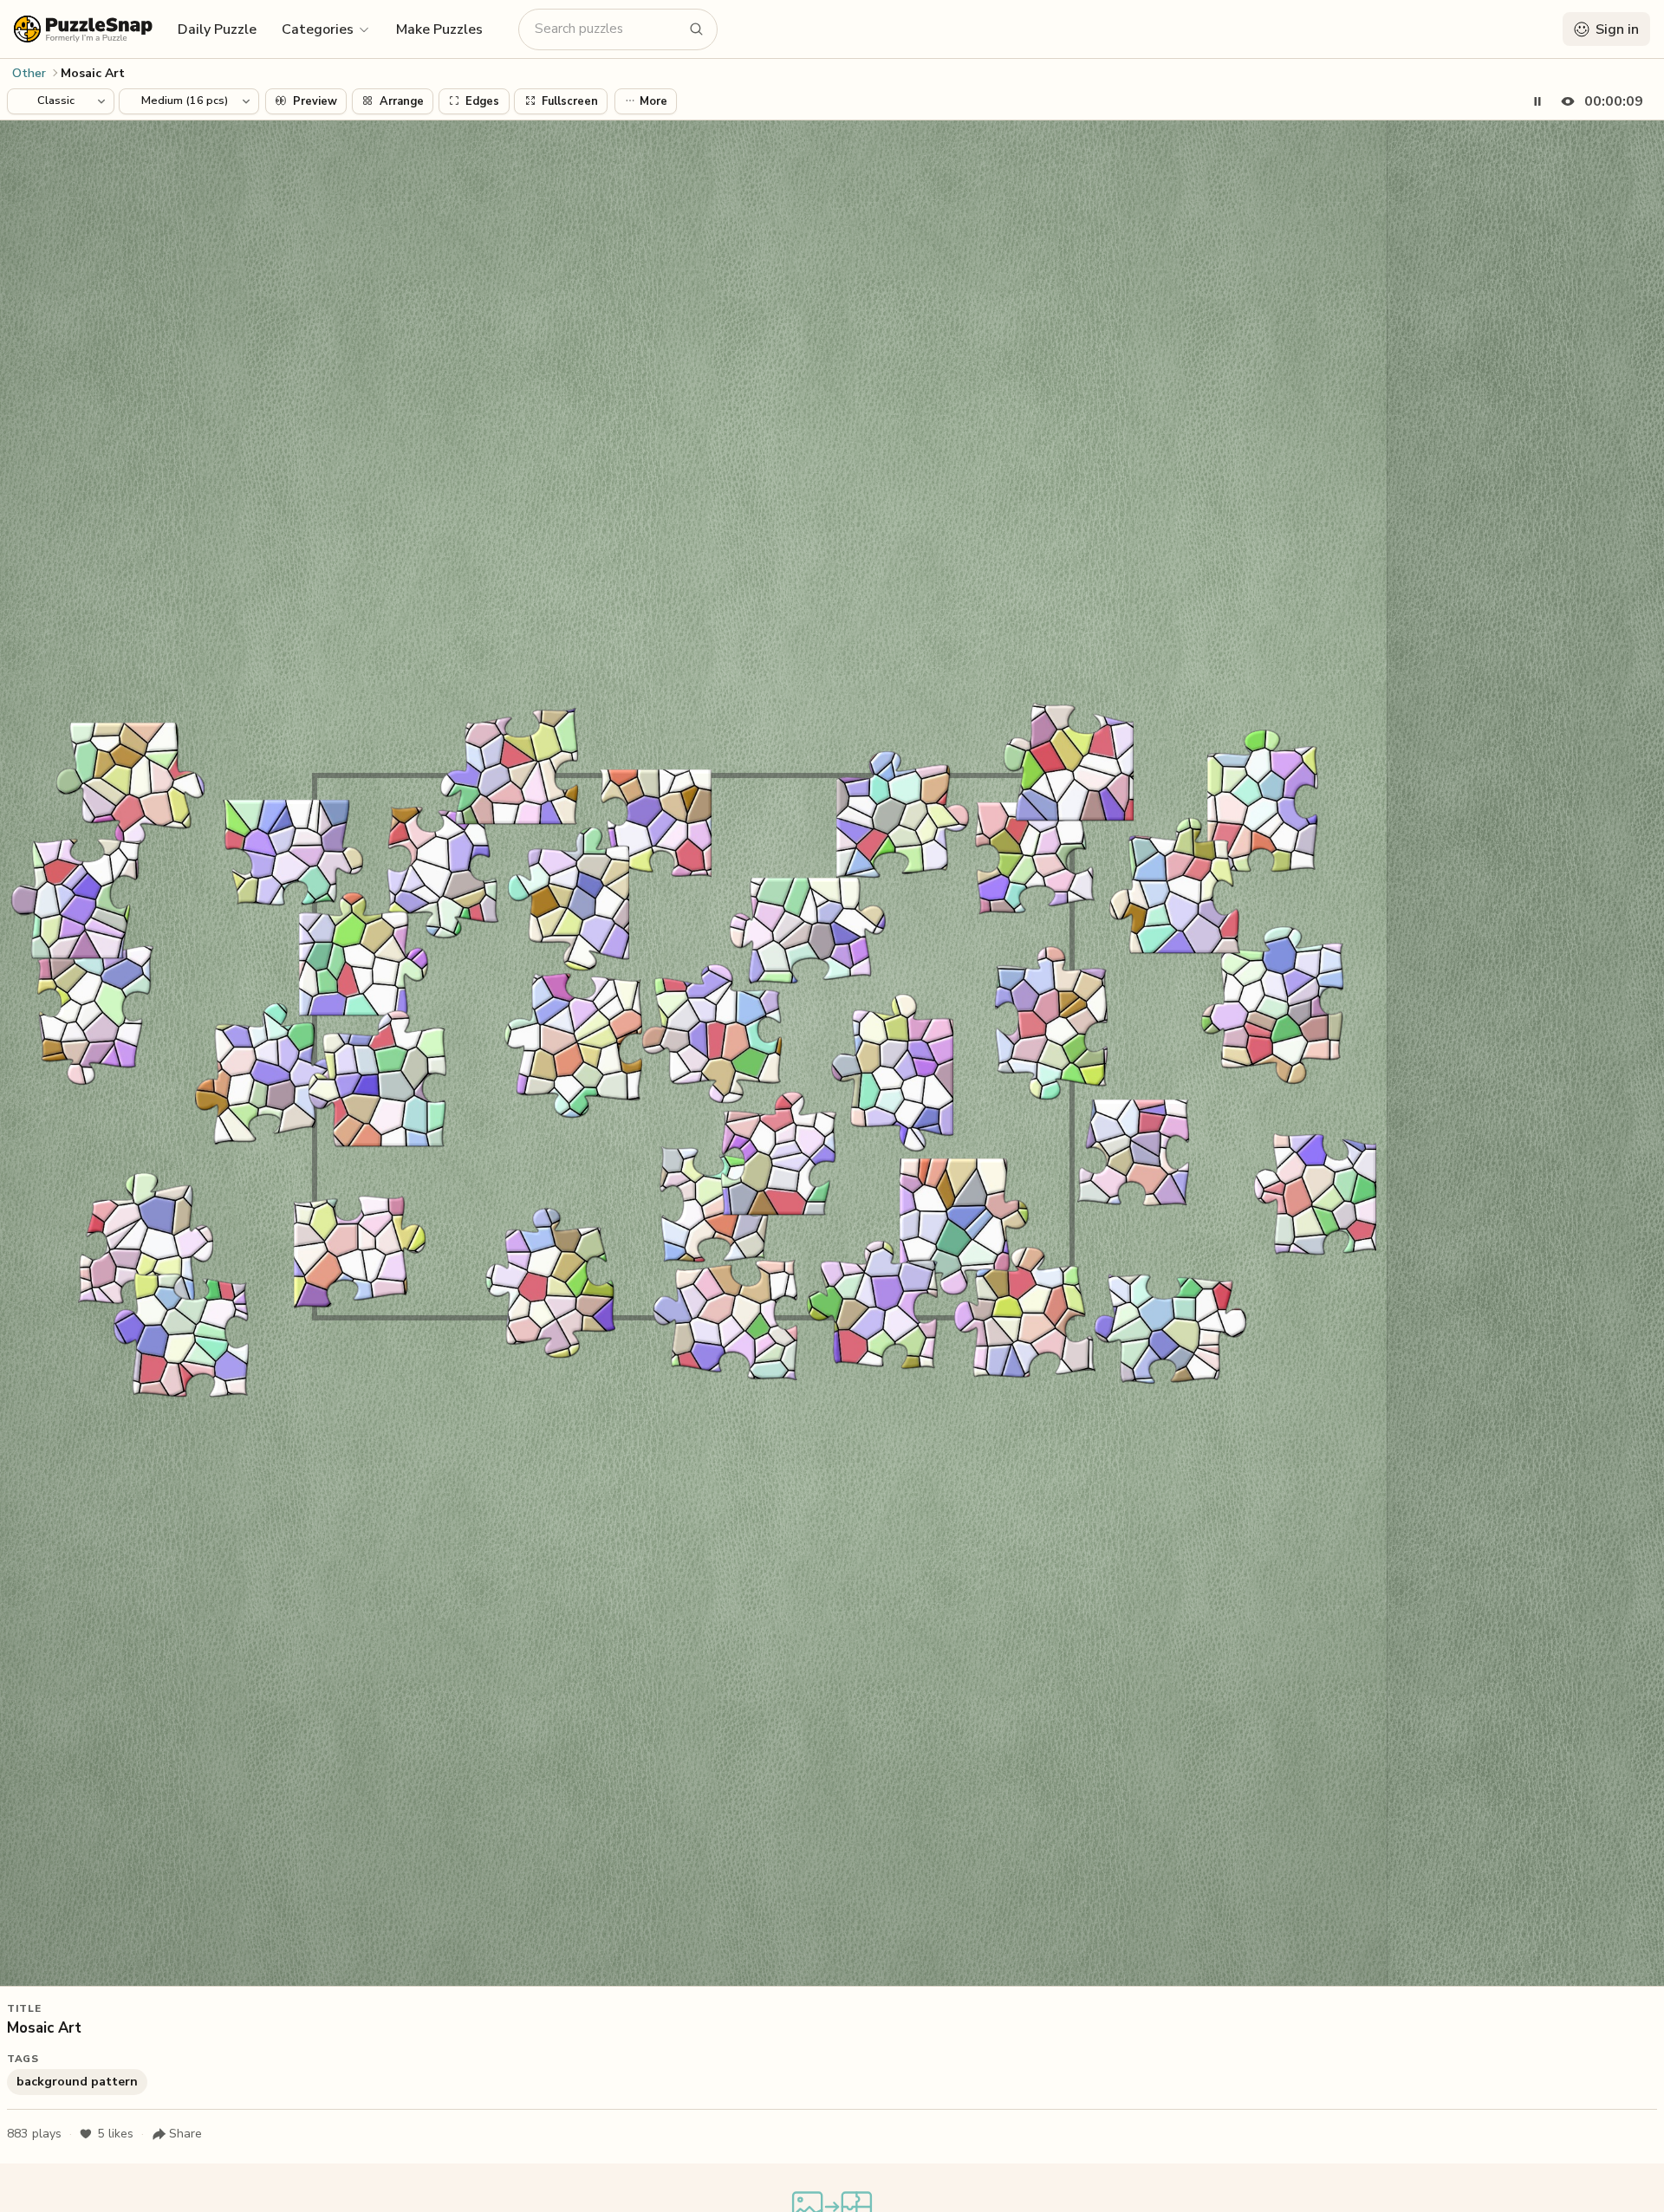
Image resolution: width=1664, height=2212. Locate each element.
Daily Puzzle (217, 29)
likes (115, 2134)
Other (29, 73)
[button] (326, 29)
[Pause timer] (1537, 101)
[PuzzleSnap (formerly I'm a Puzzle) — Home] (83, 29)
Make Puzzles (439, 29)
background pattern (77, 2082)
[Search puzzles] (697, 29)
